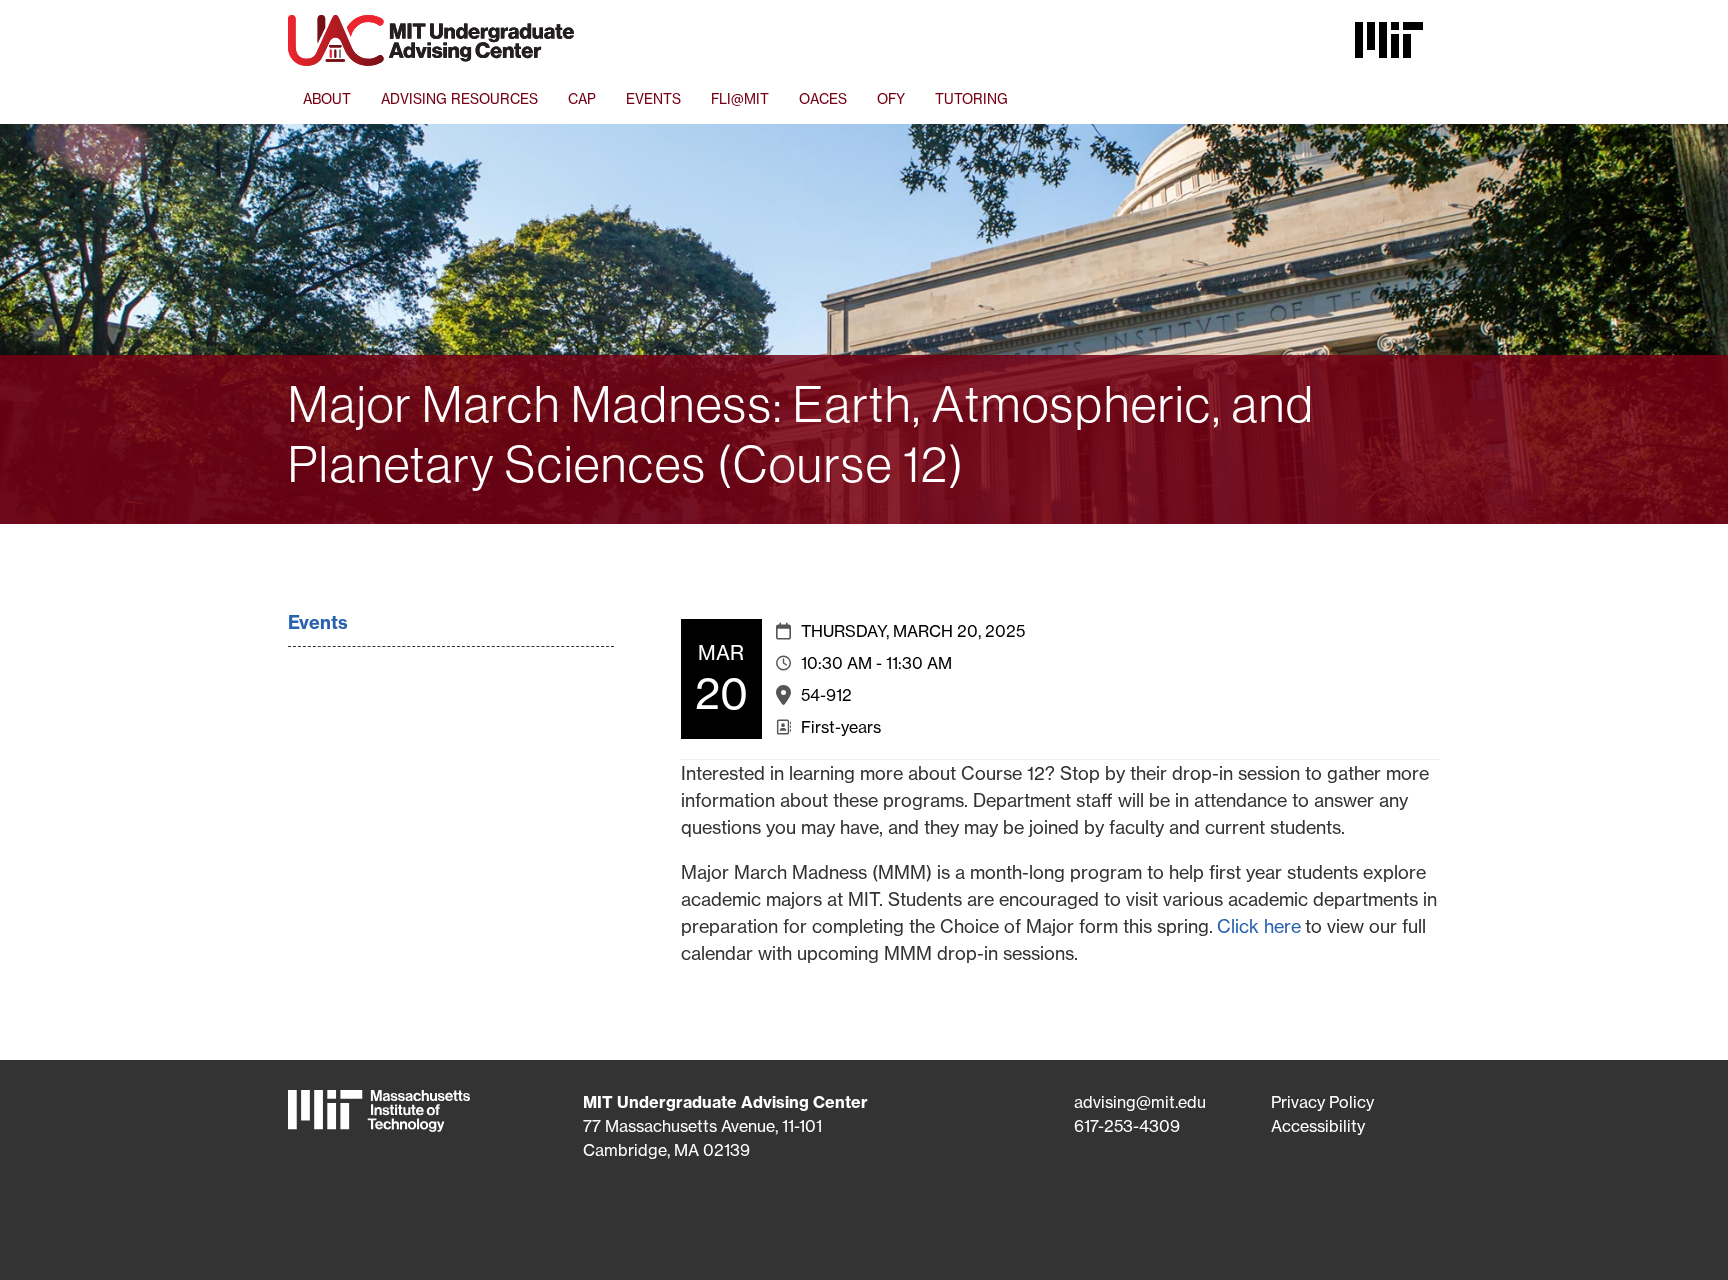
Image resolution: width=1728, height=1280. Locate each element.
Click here (1259, 926)
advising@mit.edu (1140, 1102)
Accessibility (1318, 1126)
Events (318, 622)
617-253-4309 (1127, 1126)
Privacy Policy (1322, 1102)
